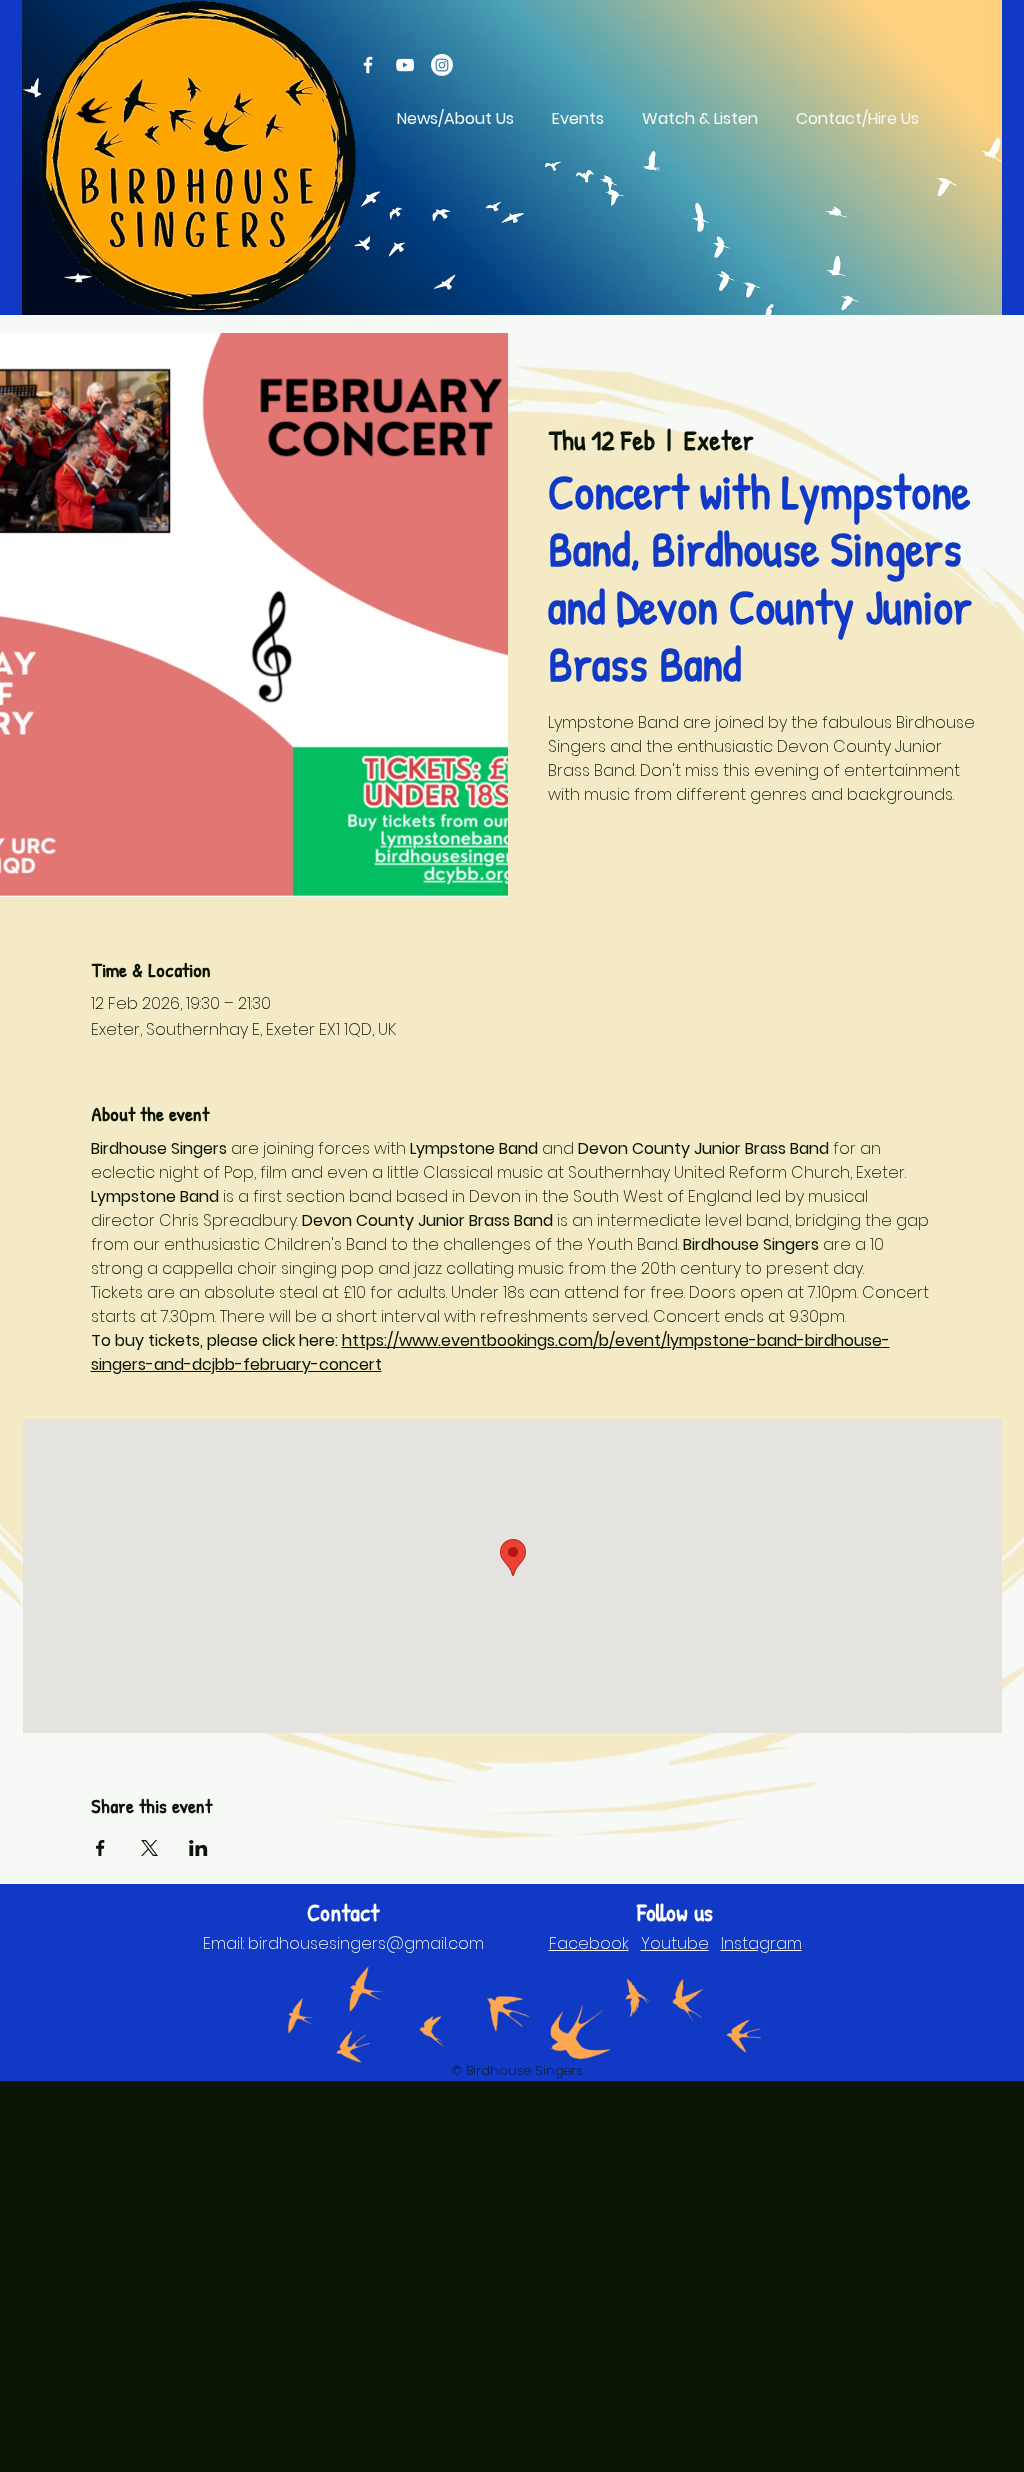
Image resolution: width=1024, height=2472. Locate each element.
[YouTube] (405, 65)
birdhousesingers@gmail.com (366, 1943)
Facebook (589, 1943)
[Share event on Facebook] (100, 1848)
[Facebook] (368, 65)
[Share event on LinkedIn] (198, 1848)
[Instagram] (442, 65)
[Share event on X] (149, 1848)
